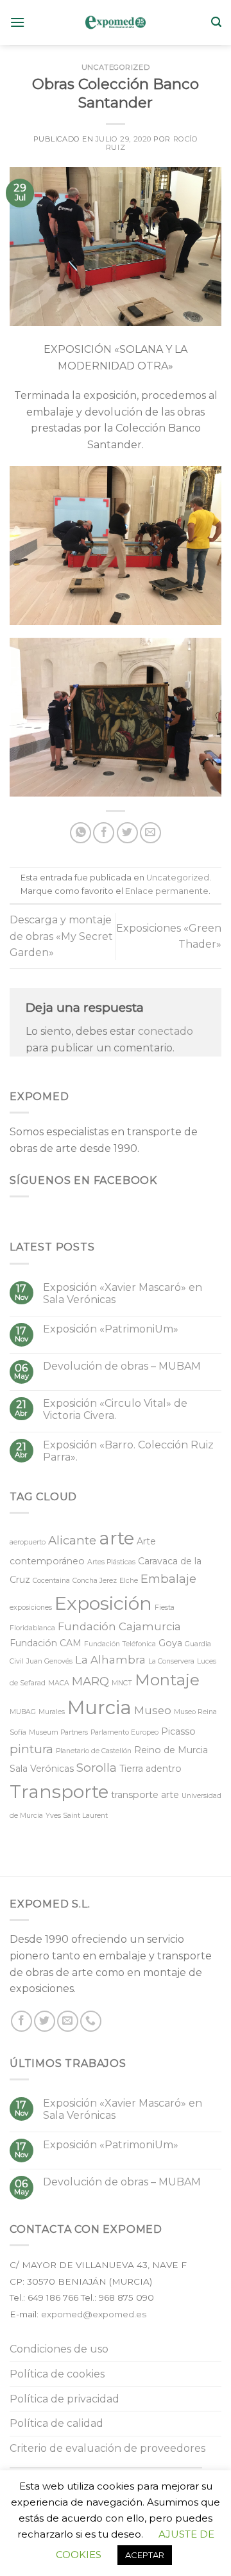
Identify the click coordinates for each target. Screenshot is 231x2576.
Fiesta (165, 1608)
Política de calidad (56, 2423)
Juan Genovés (49, 1661)
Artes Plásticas (111, 1562)
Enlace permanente (167, 891)
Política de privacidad (64, 2399)
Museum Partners (58, 1732)
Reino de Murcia (171, 1750)
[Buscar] (216, 22)
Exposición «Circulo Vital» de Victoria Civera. (115, 1409)
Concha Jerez (95, 1581)
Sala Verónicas (42, 1769)
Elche (129, 1581)
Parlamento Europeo (124, 1732)
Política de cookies (57, 2374)
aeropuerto (28, 1542)
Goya (170, 1643)
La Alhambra (110, 1660)
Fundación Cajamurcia (119, 1626)
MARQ (90, 1681)
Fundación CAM (46, 1643)
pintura (31, 1749)
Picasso (178, 1731)
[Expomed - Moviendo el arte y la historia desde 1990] (116, 22)
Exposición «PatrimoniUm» (111, 1329)
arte (116, 1538)
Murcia (99, 1707)
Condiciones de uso (59, 2349)
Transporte (59, 1792)
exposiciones (31, 1608)
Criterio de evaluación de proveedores (107, 2448)
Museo (153, 1710)
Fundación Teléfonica (120, 1644)
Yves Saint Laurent (77, 1816)
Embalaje (168, 1579)
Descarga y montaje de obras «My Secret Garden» (61, 936)
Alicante (72, 1540)
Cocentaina (51, 1581)
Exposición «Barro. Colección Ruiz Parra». (128, 1451)
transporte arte (145, 1795)
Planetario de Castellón (94, 1751)
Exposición (103, 1603)
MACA (59, 1683)
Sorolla (97, 1768)
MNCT (122, 1683)
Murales (52, 1712)
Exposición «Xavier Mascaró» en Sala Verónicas (123, 1293)
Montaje (167, 1680)
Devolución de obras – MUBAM (122, 1366)
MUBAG (23, 1712)
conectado (166, 1031)
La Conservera (171, 1661)
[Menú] (17, 22)
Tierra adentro (150, 1769)
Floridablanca (32, 1628)
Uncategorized (116, 67)
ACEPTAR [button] (145, 2555)
